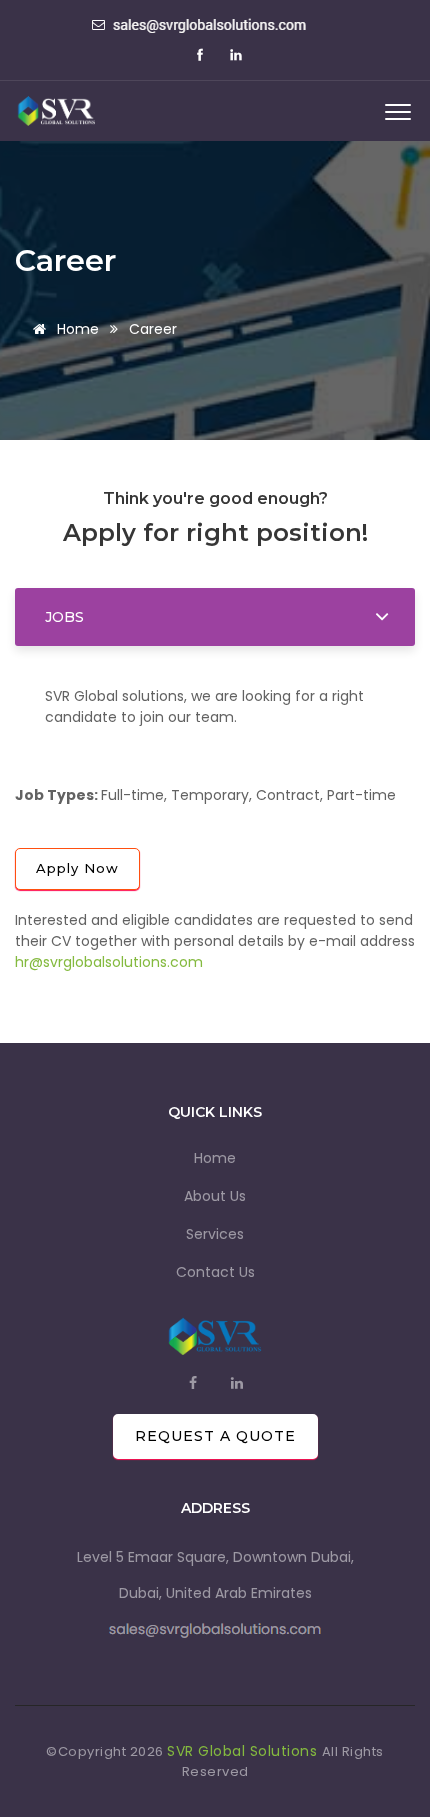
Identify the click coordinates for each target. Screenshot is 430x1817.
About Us (215, 1196)
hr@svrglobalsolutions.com (109, 962)
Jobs (64, 617)
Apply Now (77, 868)
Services (215, 1234)
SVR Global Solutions (244, 1751)
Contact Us (215, 1272)
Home (76, 329)
